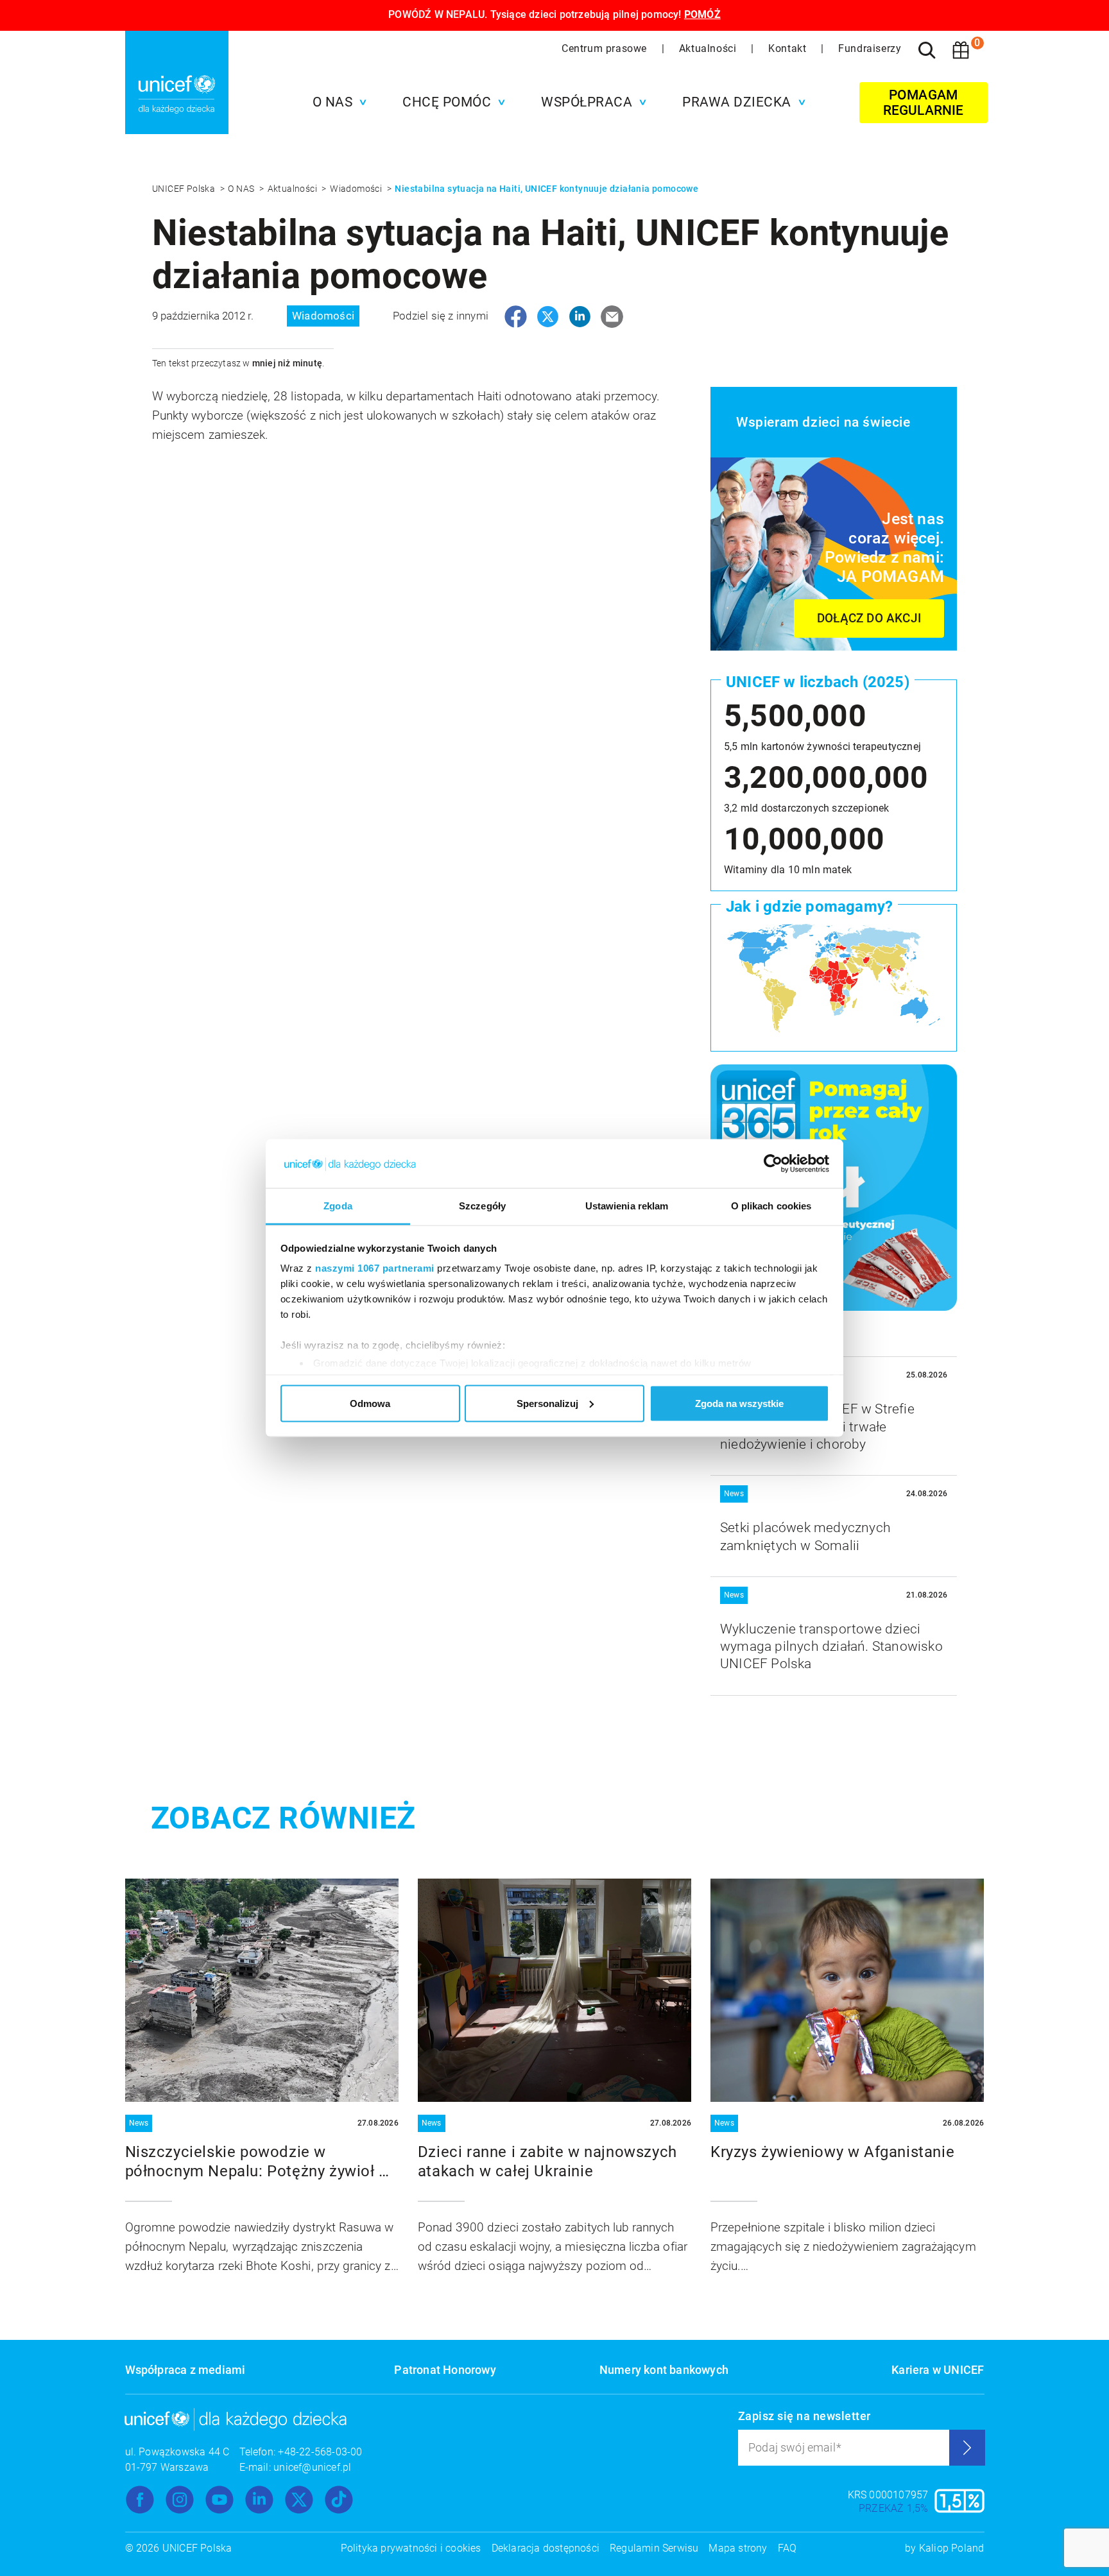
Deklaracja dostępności (546, 2548)
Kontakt (789, 48)
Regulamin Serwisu (654, 2548)
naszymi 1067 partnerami (375, 1268)
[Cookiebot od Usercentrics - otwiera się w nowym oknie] (773, 1164)
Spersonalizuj (547, 1403)
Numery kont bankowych (664, 2370)
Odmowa (370, 1403)
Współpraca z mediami (185, 2370)
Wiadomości (357, 189)
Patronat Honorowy (445, 2370)
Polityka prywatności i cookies (411, 2548)
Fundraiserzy (870, 48)
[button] (337, 102)
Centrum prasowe (606, 48)
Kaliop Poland (952, 2548)
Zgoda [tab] (338, 1206)
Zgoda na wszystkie (739, 1403)
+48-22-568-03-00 (320, 2452)
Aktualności (709, 48)
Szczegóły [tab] (482, 1206)
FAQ (787, 2548)
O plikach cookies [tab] (771, 1206)
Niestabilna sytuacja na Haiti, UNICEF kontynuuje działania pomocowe (546, 189)
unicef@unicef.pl (312, 2467)
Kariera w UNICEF (938, 2370)
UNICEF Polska (185, 189)
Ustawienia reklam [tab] (627, 1206)
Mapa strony (738, 2548)
